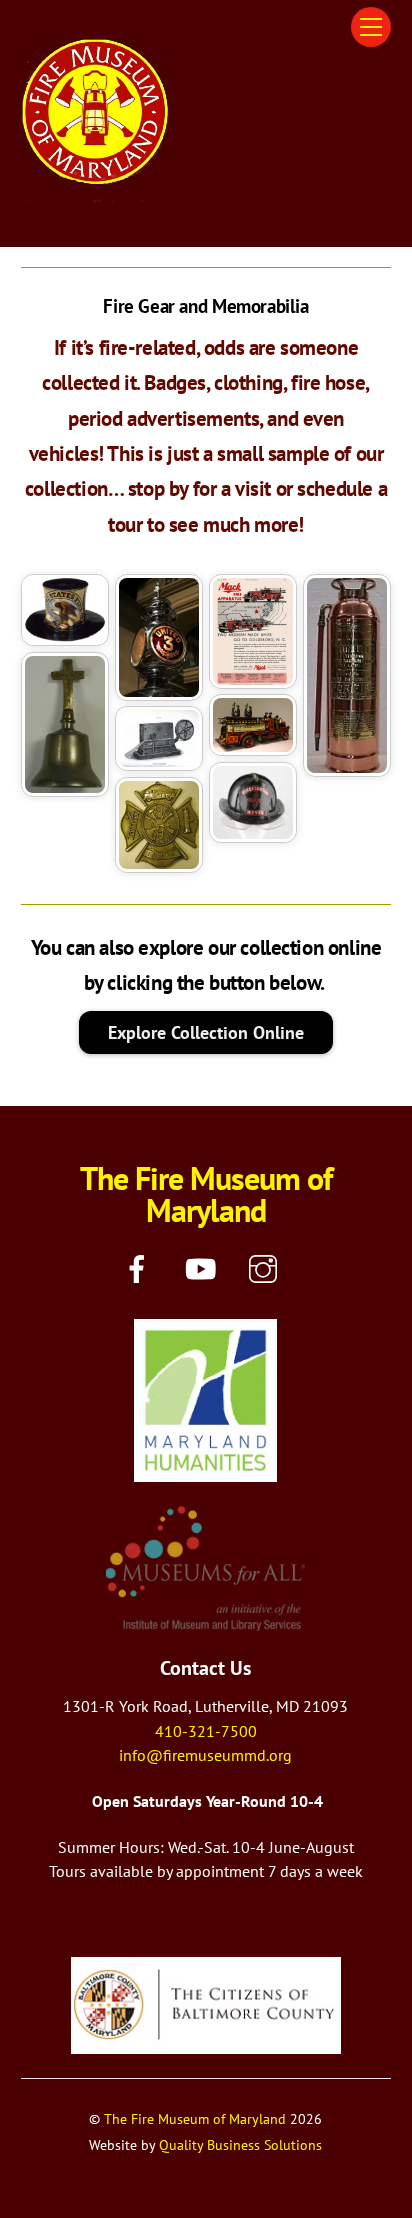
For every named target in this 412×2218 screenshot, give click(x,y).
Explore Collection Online (206, 1032)
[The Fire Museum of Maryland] (96, 193)
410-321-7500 (206, 1731)
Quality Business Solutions (240, 2144)
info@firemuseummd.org (205, 1755)
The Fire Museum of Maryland (195, 2118)
